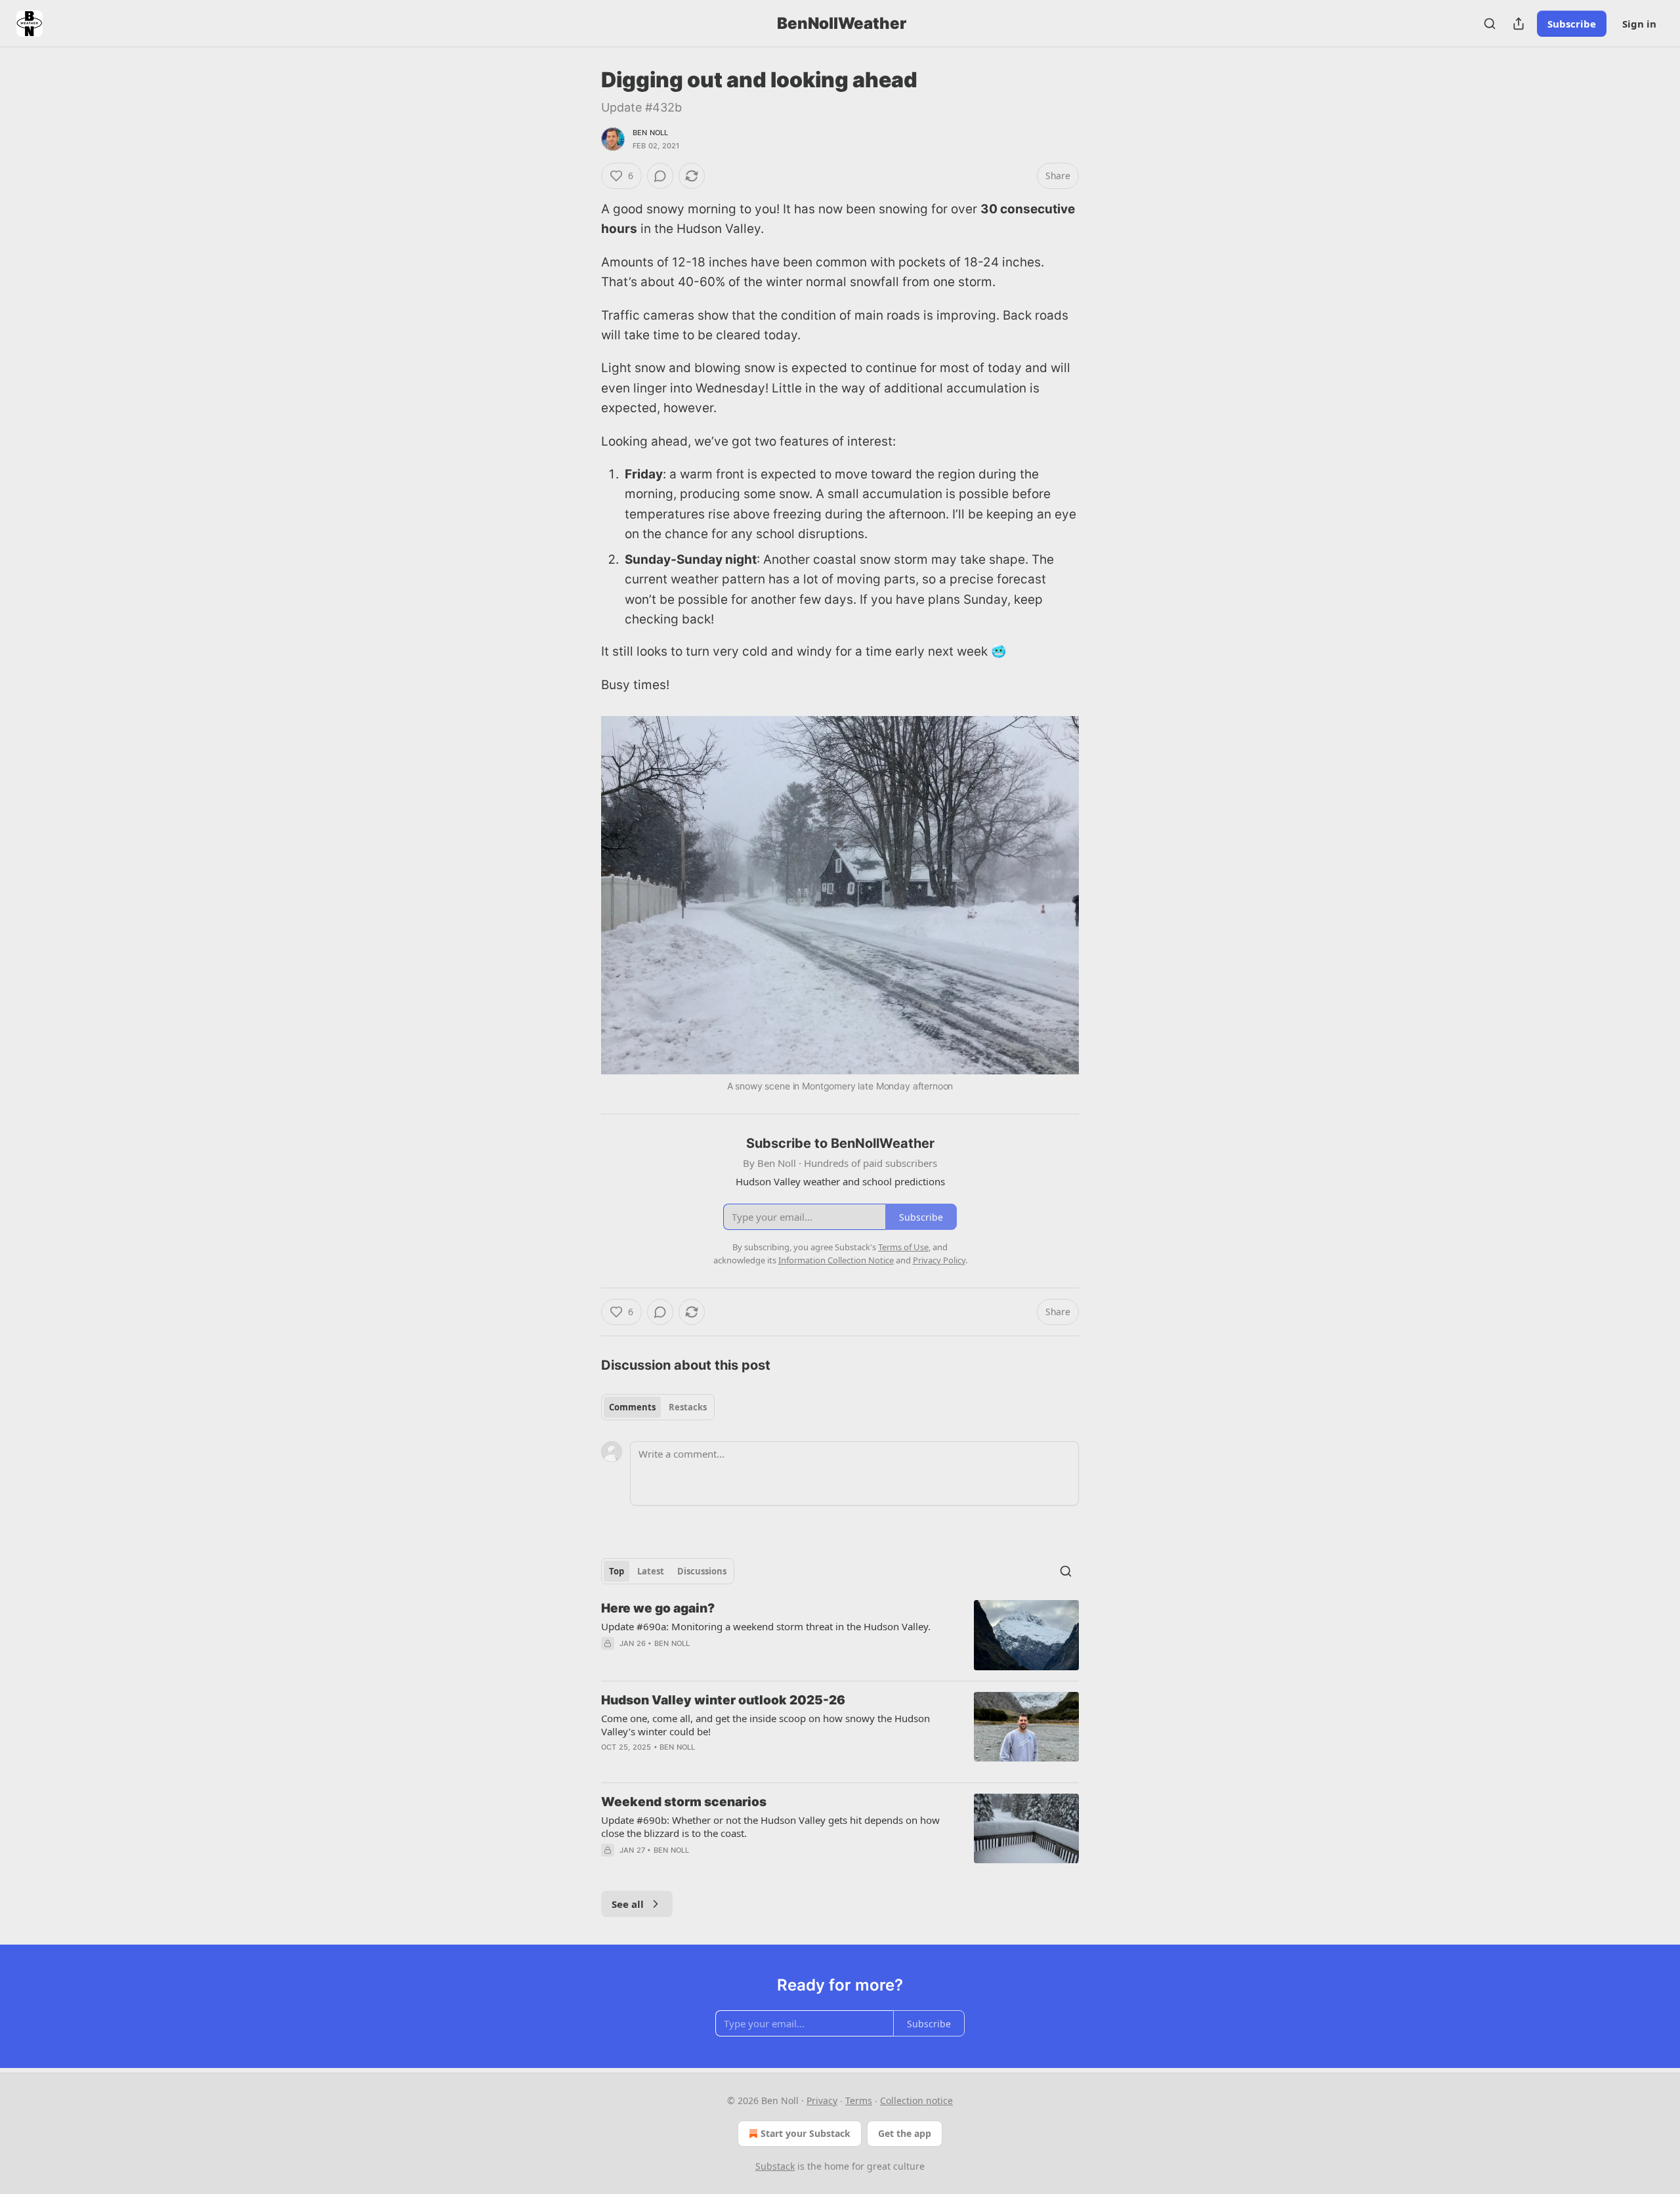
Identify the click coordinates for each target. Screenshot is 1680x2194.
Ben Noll (651, 133)
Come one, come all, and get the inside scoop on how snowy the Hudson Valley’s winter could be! (766, 1725)
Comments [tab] (632, 1407)
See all (628, 1904)
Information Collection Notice (836, 1260)
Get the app (905, 2133)
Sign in (1639, 24)
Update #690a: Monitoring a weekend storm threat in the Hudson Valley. (766, 1626)
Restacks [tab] (688, 1407)
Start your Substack (806, 2133)
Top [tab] (617, 1571)
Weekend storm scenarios (684, 1802)
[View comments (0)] (660, 176)
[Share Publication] (1519, 24)
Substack (775, 2166)
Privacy (822, 2100)
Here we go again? (658, 1608)
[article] (840, 1635)
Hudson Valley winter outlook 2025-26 (723, 1700)
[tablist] (658, 1407)
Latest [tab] (651, 1571)
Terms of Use (903, 1247)
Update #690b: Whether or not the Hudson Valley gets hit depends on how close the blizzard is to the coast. (770, 1826)
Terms (859, 2100)
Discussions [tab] (702, 1571)
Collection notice (916, 2100)
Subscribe (1572, 24)
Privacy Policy (939, 1260)
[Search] (1490, 24)
